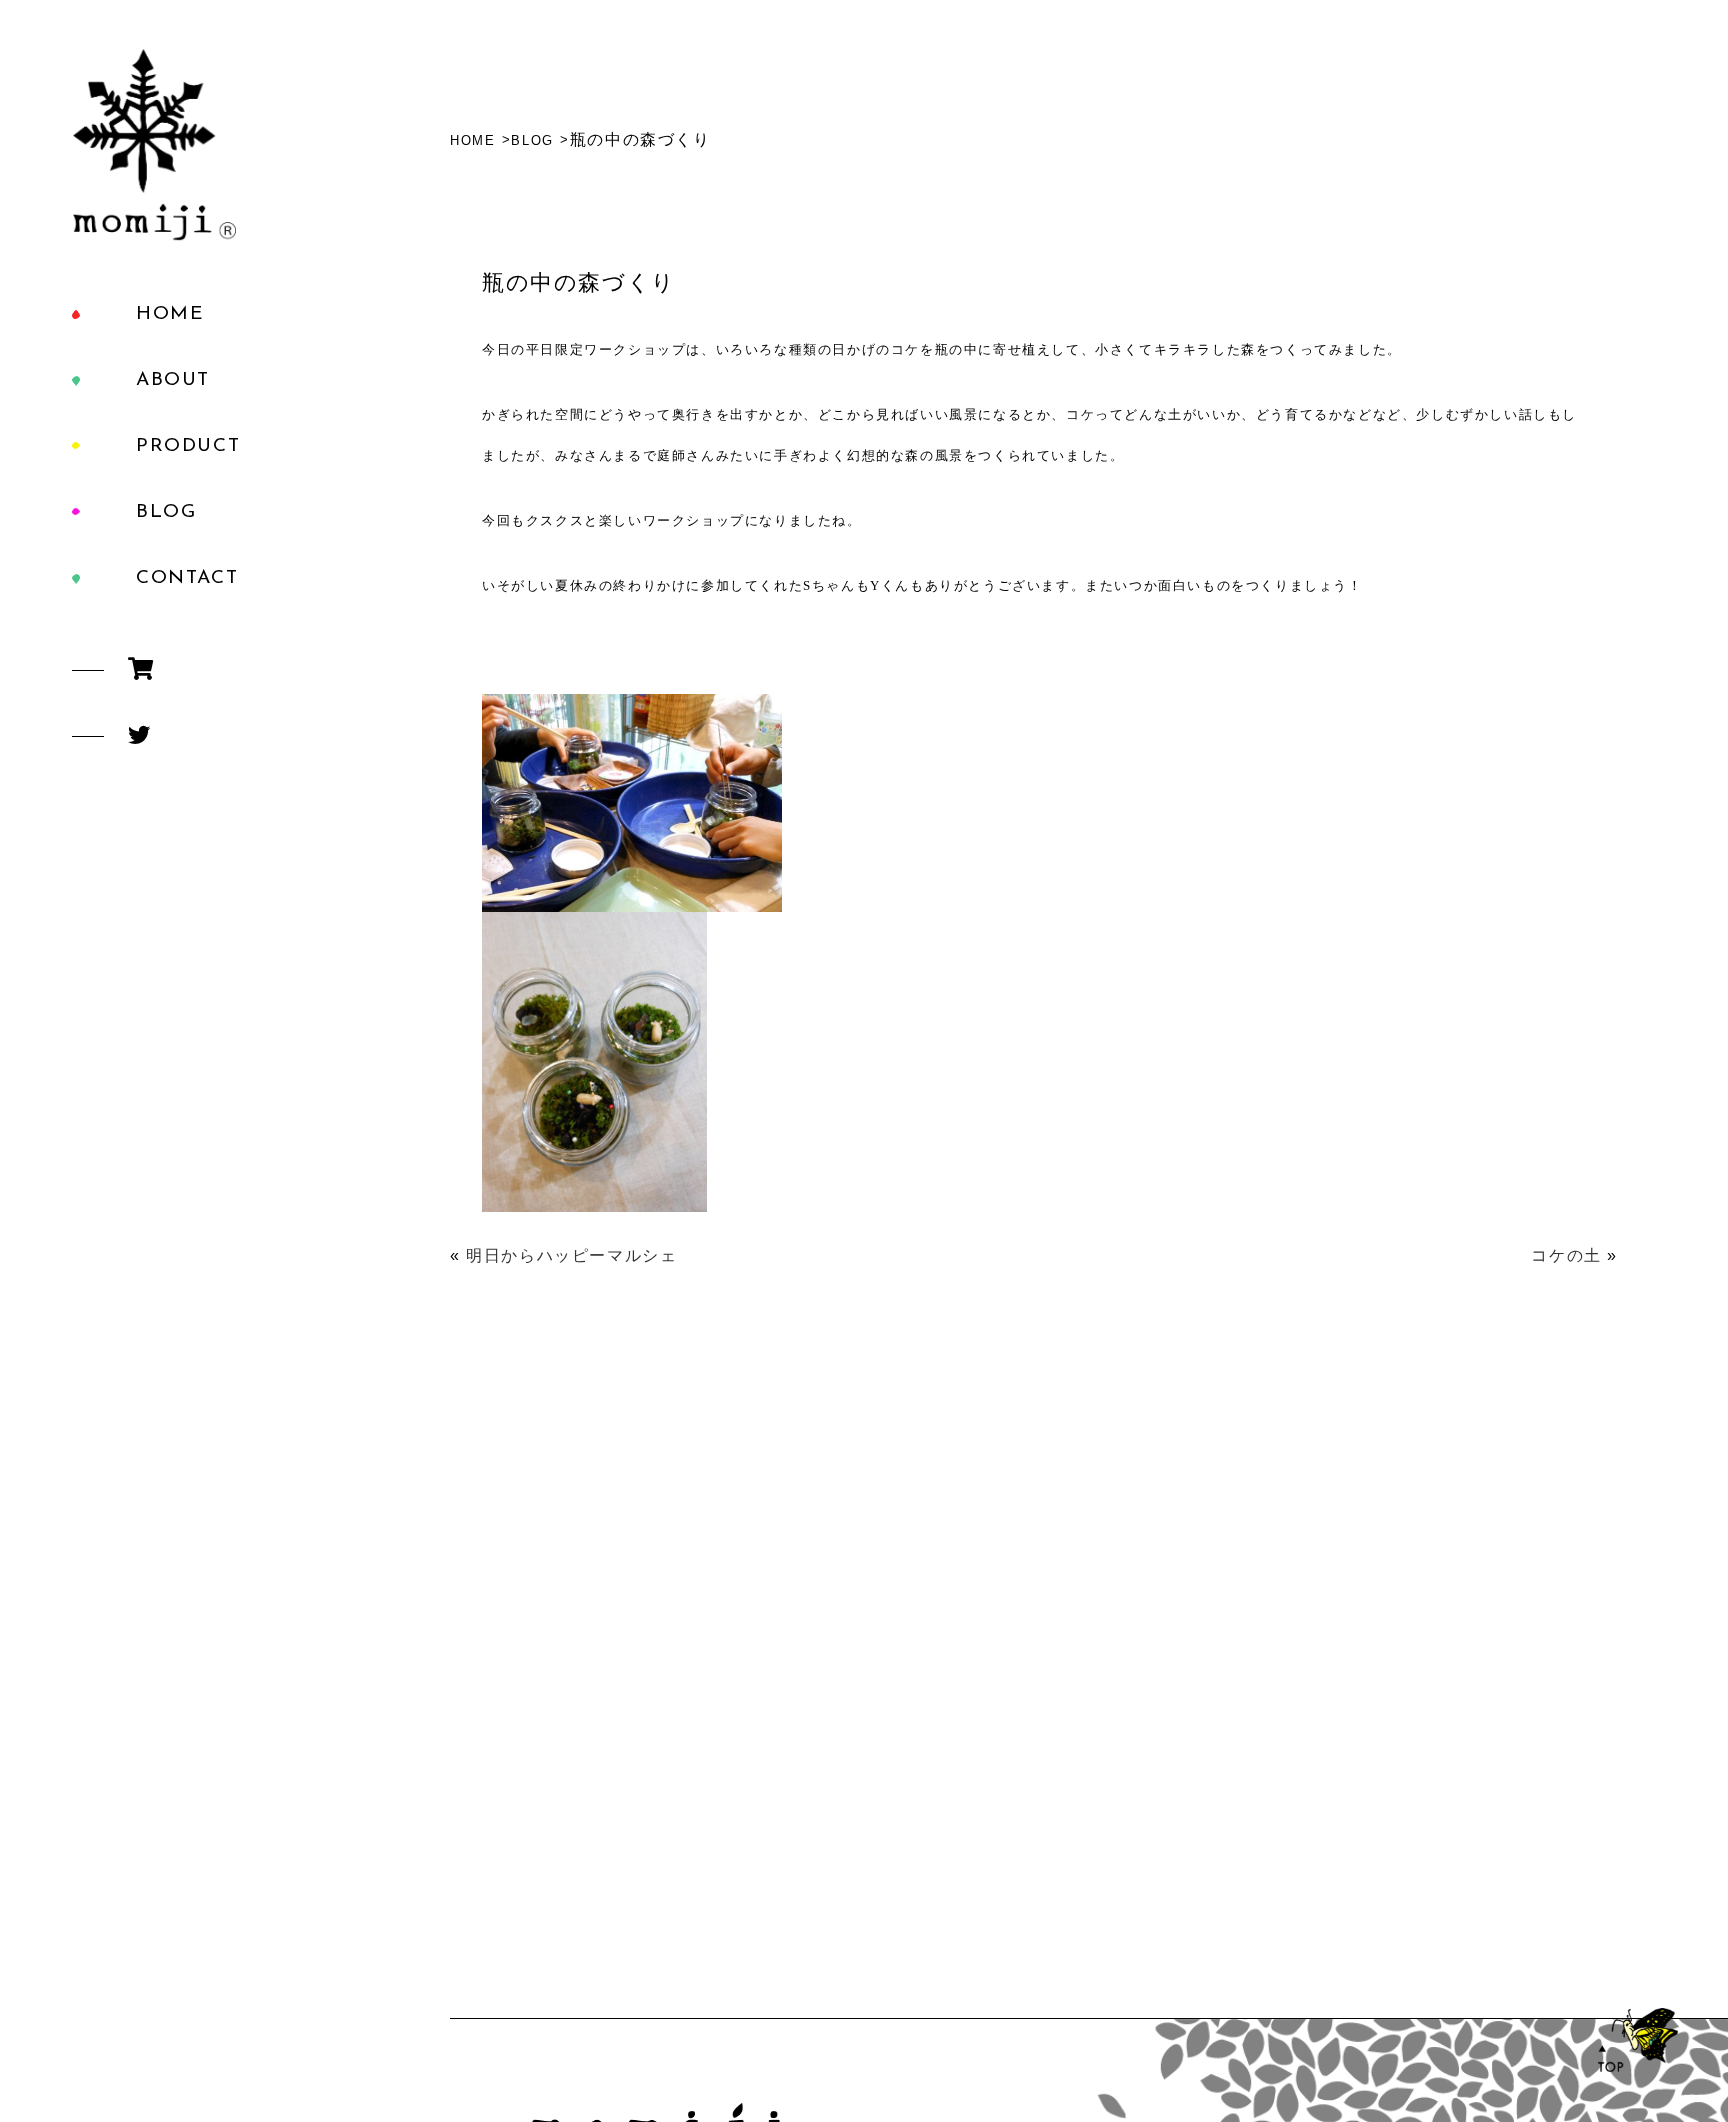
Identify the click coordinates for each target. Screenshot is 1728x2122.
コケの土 (1566, 1255)
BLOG (166, 512)
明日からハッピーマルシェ (571, 1255)
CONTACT (187, 578)
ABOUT (173, 380)
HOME (170, 314)
